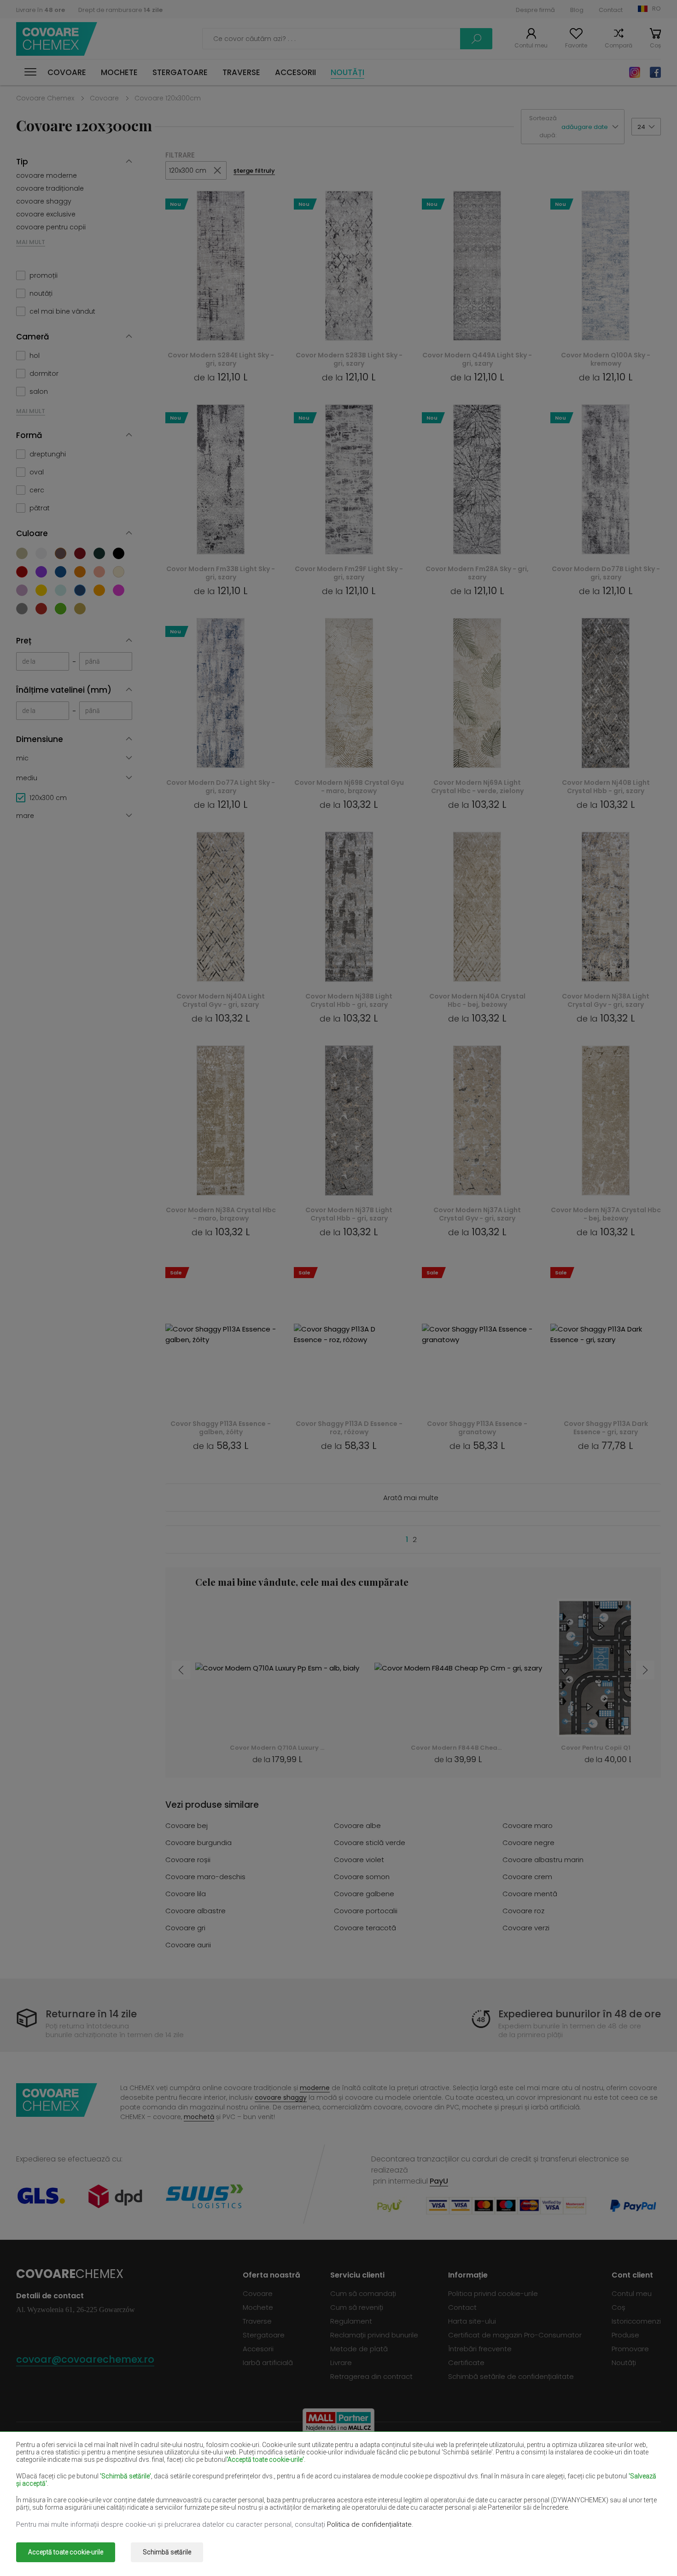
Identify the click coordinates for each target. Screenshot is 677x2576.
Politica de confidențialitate (369, 2524)
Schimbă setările (167, 2552)
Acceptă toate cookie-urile (66, 2552)
